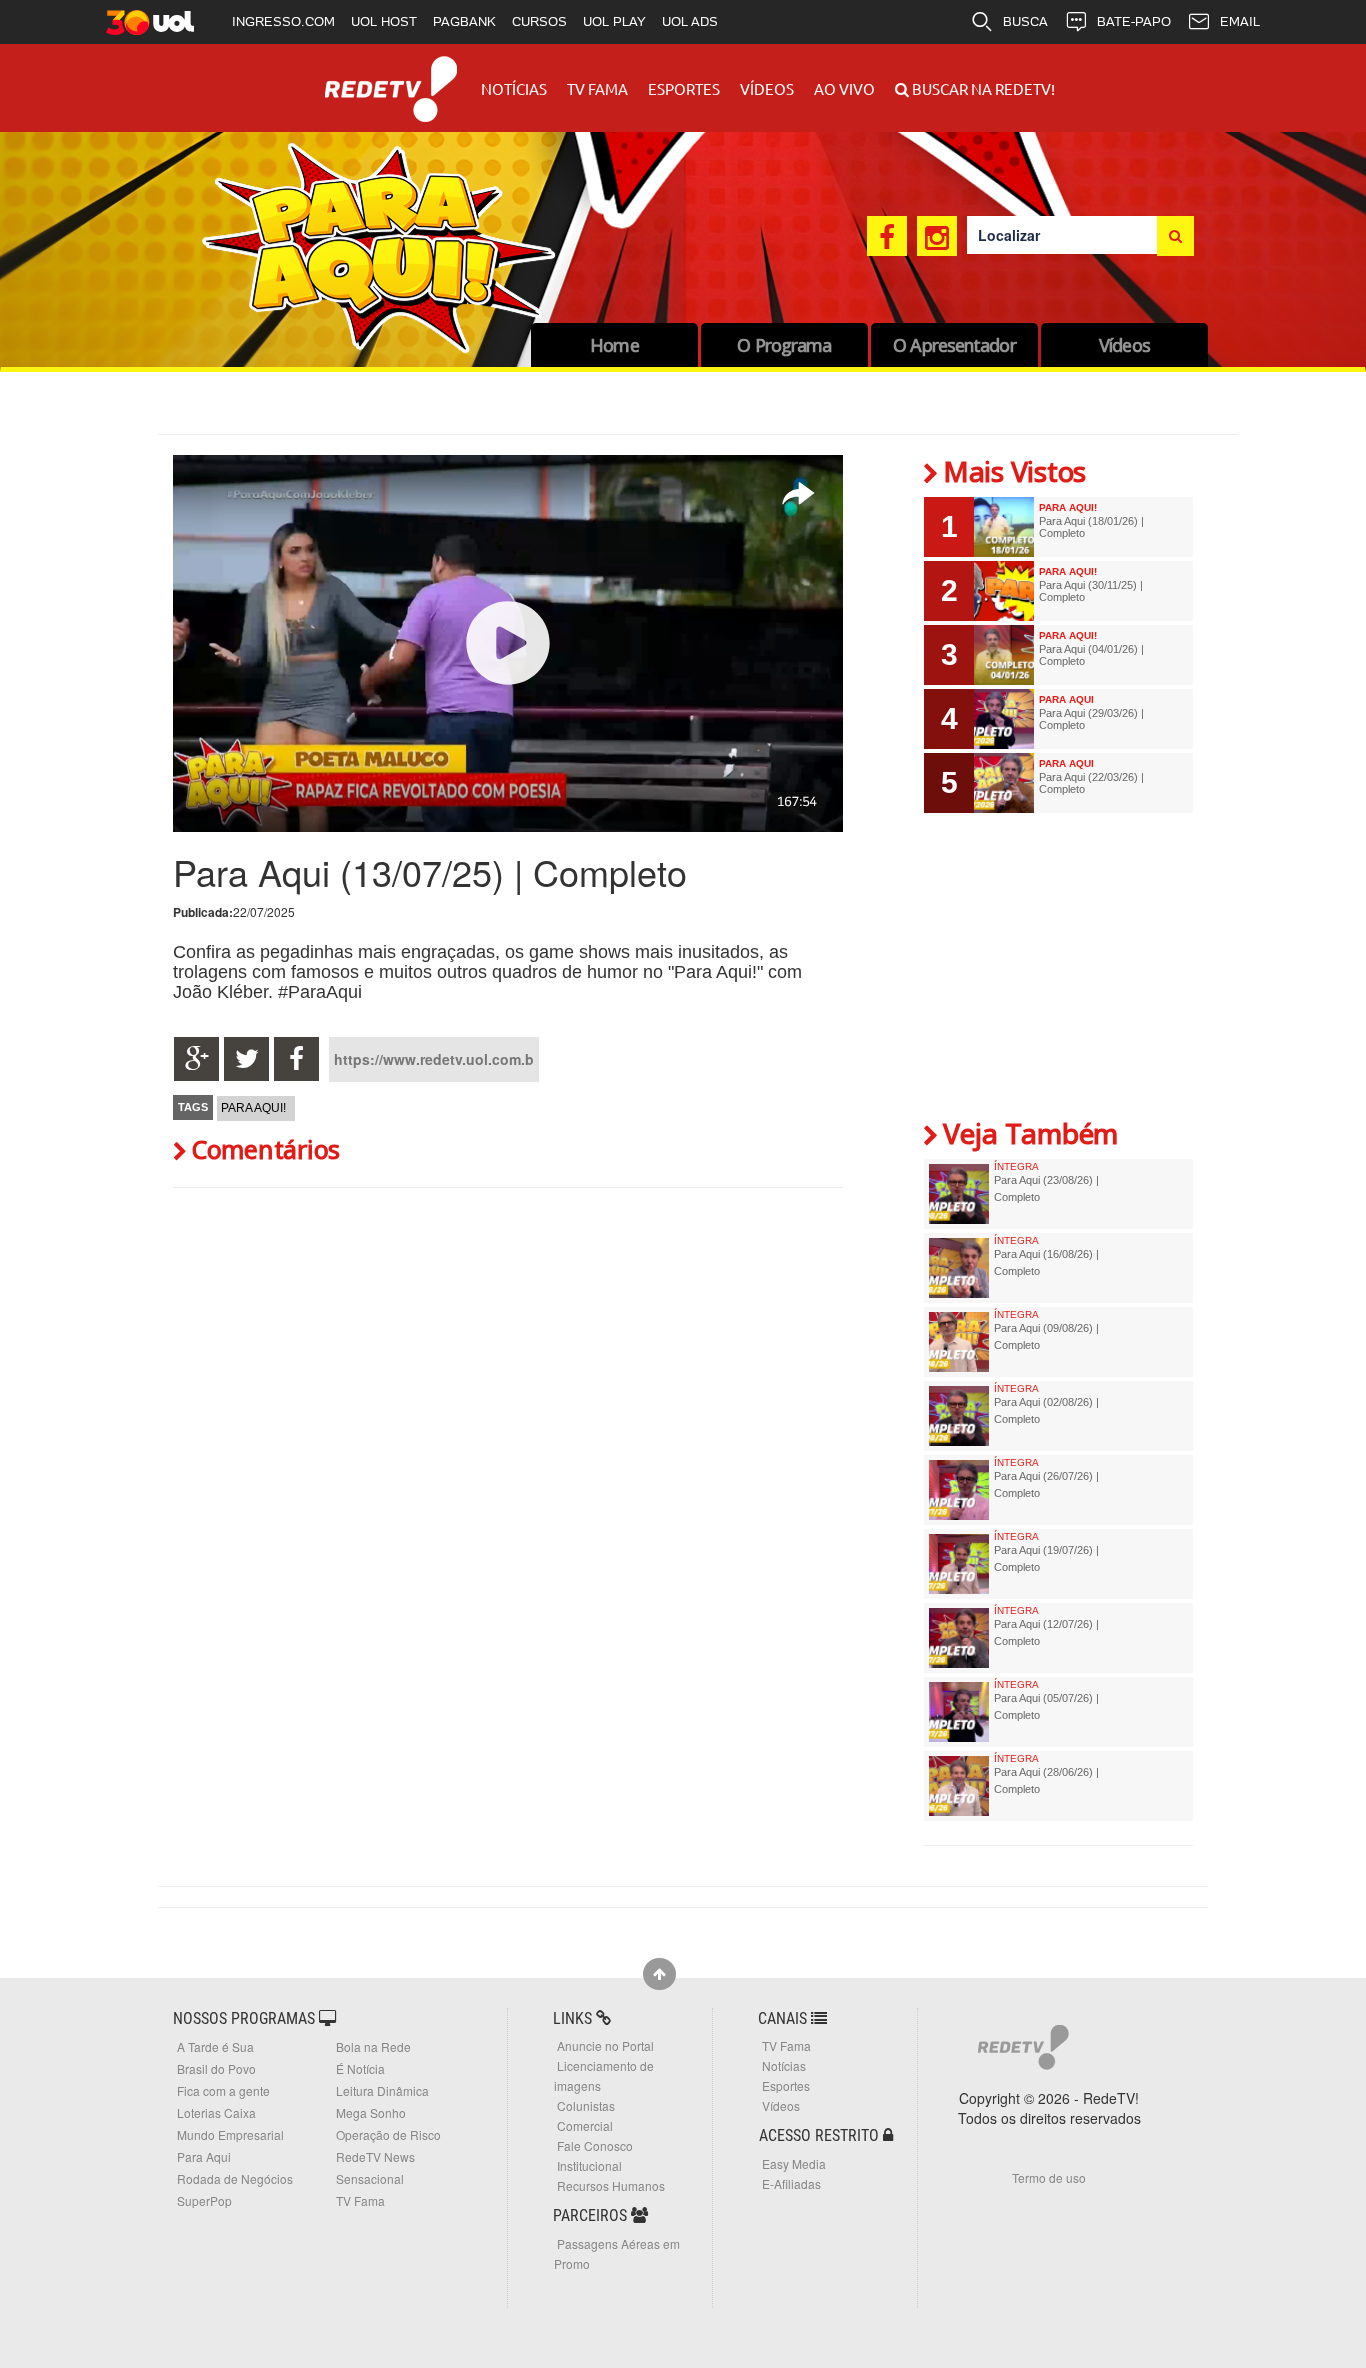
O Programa (784, 345)
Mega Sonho (371, 2112)
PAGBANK (464, 21)
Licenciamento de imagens (604, 2075)
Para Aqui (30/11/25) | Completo (1091, 591)
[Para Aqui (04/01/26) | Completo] (1004, 655)
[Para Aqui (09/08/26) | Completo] (959, 1342)
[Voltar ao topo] (659, 1974)
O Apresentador (954, 345)
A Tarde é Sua (215, 2046)
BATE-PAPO (1134, 21)
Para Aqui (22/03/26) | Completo (1091, 783)
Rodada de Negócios (235, 2178)
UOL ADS (690, 21)
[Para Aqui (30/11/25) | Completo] (1004, 591)
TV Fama (597, 88)
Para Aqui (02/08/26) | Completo (1046, 1410)
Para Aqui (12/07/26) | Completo (1046, 1632)
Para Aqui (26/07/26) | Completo (1046, 1484)
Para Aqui (204, 2156)
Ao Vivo (844, 88)
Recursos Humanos (611, 2185)
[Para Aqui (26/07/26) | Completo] (959, 1490)
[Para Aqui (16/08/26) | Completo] (959, 1268)
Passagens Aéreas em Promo (617, 2253)
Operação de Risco (388, 2134)
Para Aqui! (253, 1108)
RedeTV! (391, 75)
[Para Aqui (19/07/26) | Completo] (959, 1564)
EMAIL (1240, 21)
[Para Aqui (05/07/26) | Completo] (959, 1712)
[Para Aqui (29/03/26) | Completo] (1004, 719)
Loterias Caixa (216, 2112)
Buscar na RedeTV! (982, 88)
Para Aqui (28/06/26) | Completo (1046, 1780)
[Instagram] (937, 236)
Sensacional (370, 2178)
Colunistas (586, 2105)
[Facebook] (887, 236)
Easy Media (794, 2163)
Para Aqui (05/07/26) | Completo (1046, 1706)
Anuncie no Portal (605, 2045)
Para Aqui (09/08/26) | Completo (1046, 1336)
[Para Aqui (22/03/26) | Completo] (1004, 783)
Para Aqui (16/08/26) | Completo (1046, 1262)
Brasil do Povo (216, 2068)
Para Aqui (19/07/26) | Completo (1046, 1558)
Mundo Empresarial (230, 2134)
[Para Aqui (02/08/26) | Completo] (959, 1416)
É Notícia (360, 2068)
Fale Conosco (595, 2145)
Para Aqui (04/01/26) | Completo (1091, 655)
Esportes (684, 88)
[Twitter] (246, 1059)
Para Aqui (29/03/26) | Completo (1091, 719)
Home (614, 345)
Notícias (514, 88)
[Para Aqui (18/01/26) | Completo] (1004, 527)
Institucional (589, 2165)
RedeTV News (375, 2156)
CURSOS (539, 21)
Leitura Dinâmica (382, 2090)
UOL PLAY (614, 21)
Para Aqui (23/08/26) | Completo (1046, 1188)
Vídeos (767, 88)
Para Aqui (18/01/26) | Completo (1091, 527)
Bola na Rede (373, 2046)
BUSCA (1025, 21)
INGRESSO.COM (283, 21)
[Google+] (196, 1059)
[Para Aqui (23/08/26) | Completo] (959, 1194)
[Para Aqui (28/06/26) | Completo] (959, 1786)
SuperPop (204, 2200)
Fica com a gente (223, 2090)
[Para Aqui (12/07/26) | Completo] (959, 1638)
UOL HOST (384, 21)
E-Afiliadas (791, 2183)
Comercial (585, 2125)
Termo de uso (1049, 2177)
